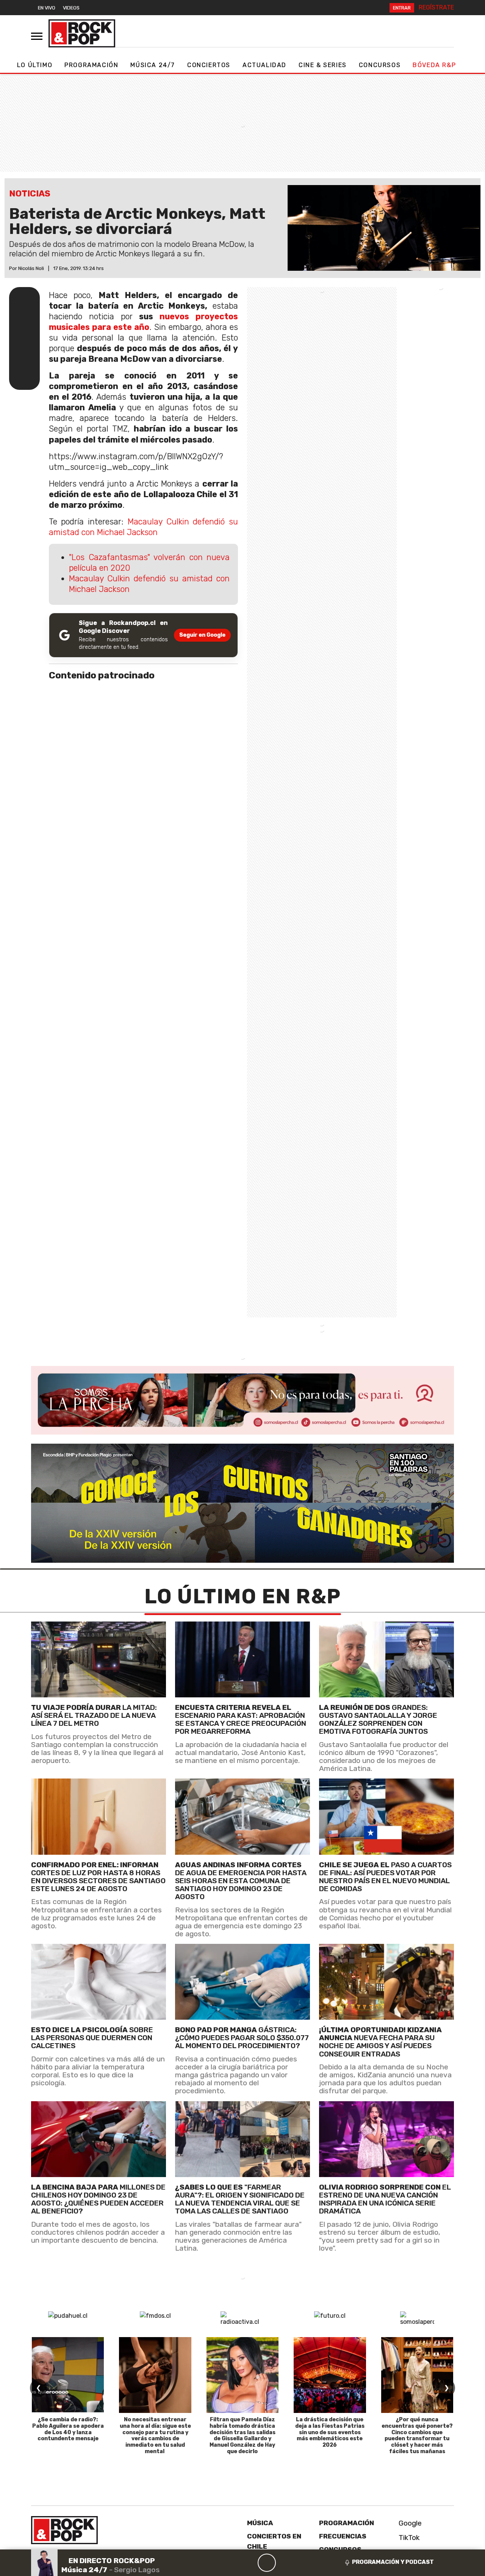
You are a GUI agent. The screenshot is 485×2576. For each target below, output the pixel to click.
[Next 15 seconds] (285, 2563)
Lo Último (35, 65)
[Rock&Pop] (82, 33)
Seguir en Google (202, 635)
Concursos (380, 65)
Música (260, 2523)
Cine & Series (323, 65)
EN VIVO (47, 8)
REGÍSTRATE (436, 7)
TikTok (408, 2538)
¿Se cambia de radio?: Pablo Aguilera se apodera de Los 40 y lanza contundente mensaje (68, 2429)
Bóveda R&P (434, 65)
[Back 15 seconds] (249, 2563)
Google (409, 2523)
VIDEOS (71, 8)
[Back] (230, 2563)
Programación (91, 65)
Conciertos (209, 65)
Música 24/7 (153, 65)
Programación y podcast (393, 2562)
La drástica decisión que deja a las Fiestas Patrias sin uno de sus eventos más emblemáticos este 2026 (330, 2432)
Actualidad (264, 65)
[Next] (303, 2563)
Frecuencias (343, 2536)
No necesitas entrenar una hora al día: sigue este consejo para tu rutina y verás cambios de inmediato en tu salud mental (155, 2436)
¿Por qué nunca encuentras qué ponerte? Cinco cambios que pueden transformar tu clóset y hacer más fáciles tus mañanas (417, 2436)
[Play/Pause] (267, 2563)
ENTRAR (402, 8)
